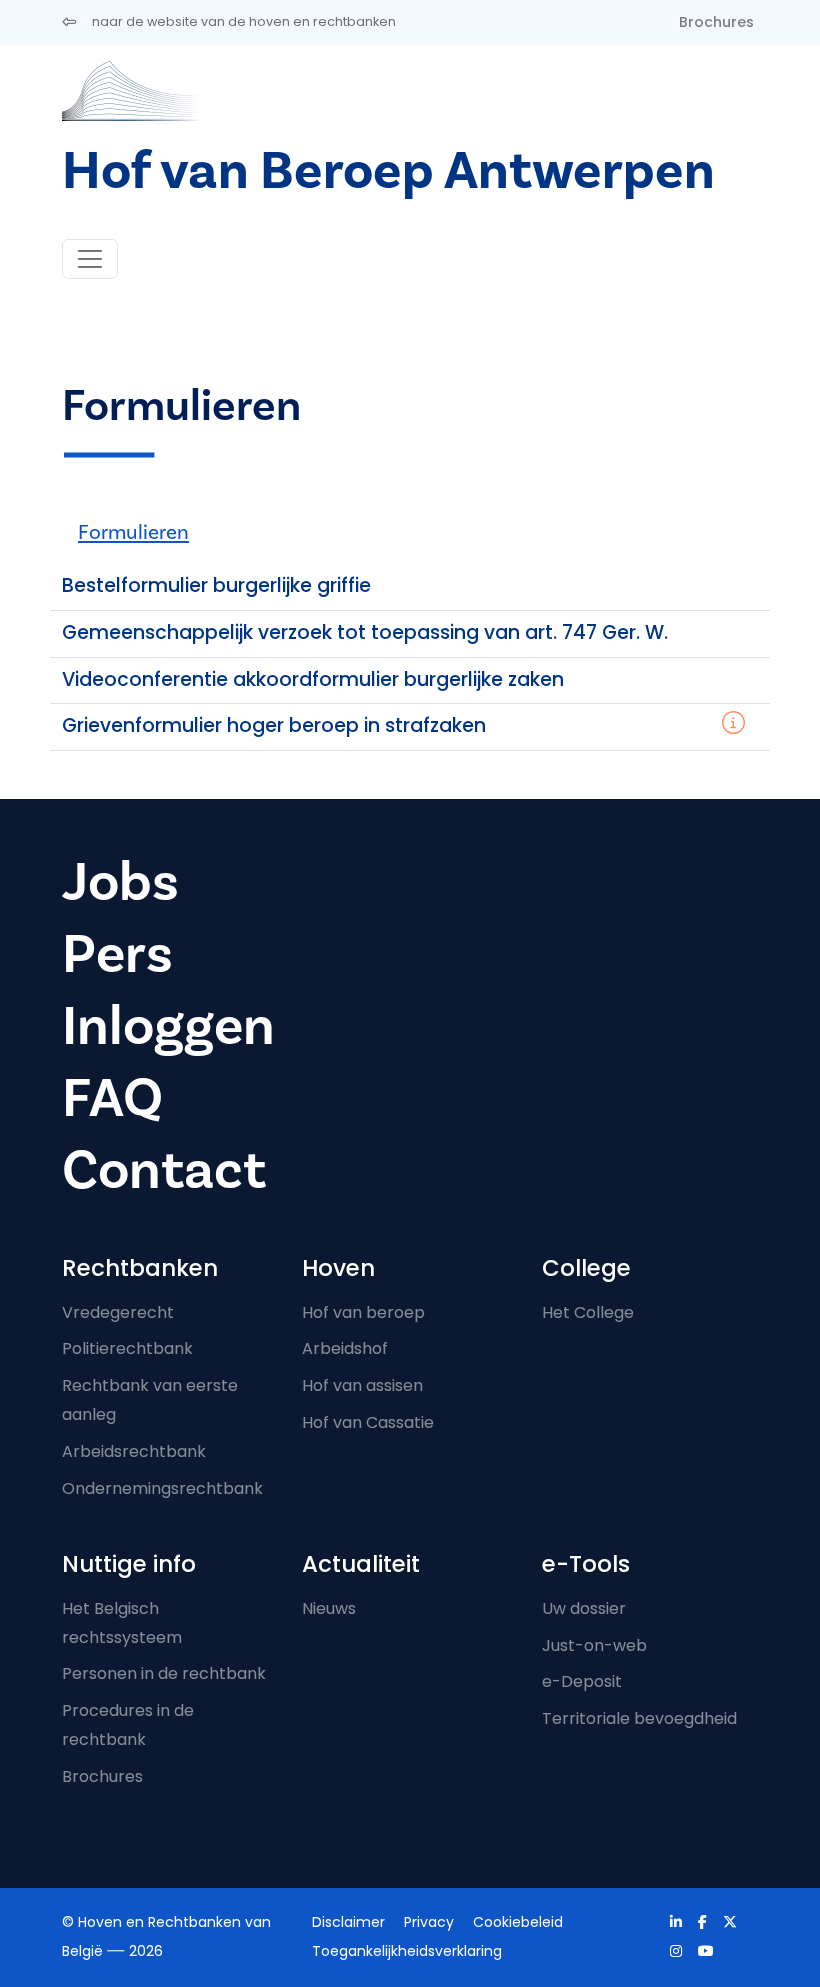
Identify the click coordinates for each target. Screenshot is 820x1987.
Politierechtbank (127, 1348)
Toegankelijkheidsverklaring (407, 1951)
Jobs (120, 882)
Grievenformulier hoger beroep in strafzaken (274, 725)
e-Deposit (582, 1681)
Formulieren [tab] (133, 532)
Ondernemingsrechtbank (162, 1488)
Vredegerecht (118, 1312)
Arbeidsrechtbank (134, 1451)
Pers (117, 954)
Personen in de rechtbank (164, 1673)
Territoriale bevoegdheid (639, 1718)
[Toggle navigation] (90, 259)
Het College (588, 1312)
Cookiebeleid (518, 1922)
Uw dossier (584, 1608)
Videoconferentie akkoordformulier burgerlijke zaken (313, 679)
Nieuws (329, 1608)
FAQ (112, 1098)
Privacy (429, 1922)
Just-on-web (594, 1645)
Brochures (716, 22)
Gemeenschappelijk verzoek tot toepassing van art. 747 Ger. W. (365, 632)
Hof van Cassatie (368, 1422)
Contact (164, 1170)
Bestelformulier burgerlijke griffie (216, 585)
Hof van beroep (363, 1312)
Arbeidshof (345, 1348)
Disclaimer (348, 1922)
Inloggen (168, 1026)
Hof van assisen (362, 1385)
